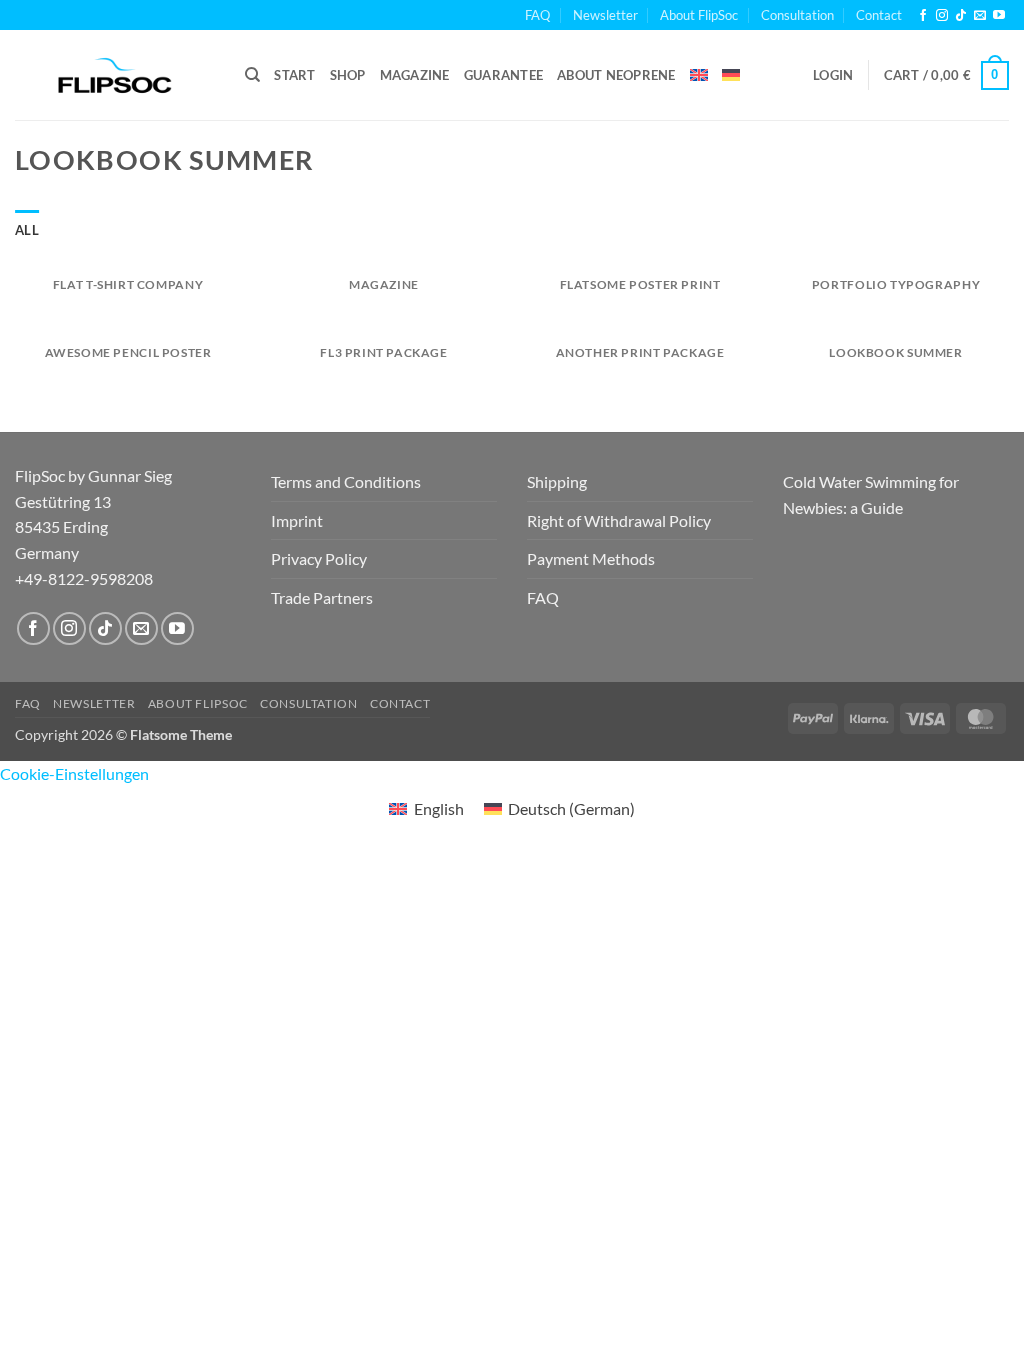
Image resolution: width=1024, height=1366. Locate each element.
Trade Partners (322, 597)
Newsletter (605, 15)
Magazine (415, 75)
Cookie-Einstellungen (74, 773)
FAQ (537, 15)
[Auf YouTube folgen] (177, 628)
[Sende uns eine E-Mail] (141, 628)
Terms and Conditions (346, 481)
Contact (879, 15)
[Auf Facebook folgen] (33, 628)
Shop (348, 75)
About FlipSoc (699, 15)
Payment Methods (591, 558)
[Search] (252, 75)
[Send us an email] (980, 16)
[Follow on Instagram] (942, 16)
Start (294, 75)
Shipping (557, 481)
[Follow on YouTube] (999, 16)
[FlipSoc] (115, 76)
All (27, 230)
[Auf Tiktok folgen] (105, 628)
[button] (833, 75)
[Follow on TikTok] (961, 16)
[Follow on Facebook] (923, 16)
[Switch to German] (731, 75)
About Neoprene (616, 75)
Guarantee (503, 75)
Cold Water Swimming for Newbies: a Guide (871, 494)
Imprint (297, 520)
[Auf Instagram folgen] (69, 628)
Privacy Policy (319, 558)
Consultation (797, 15)
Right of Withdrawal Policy (619, 520)
